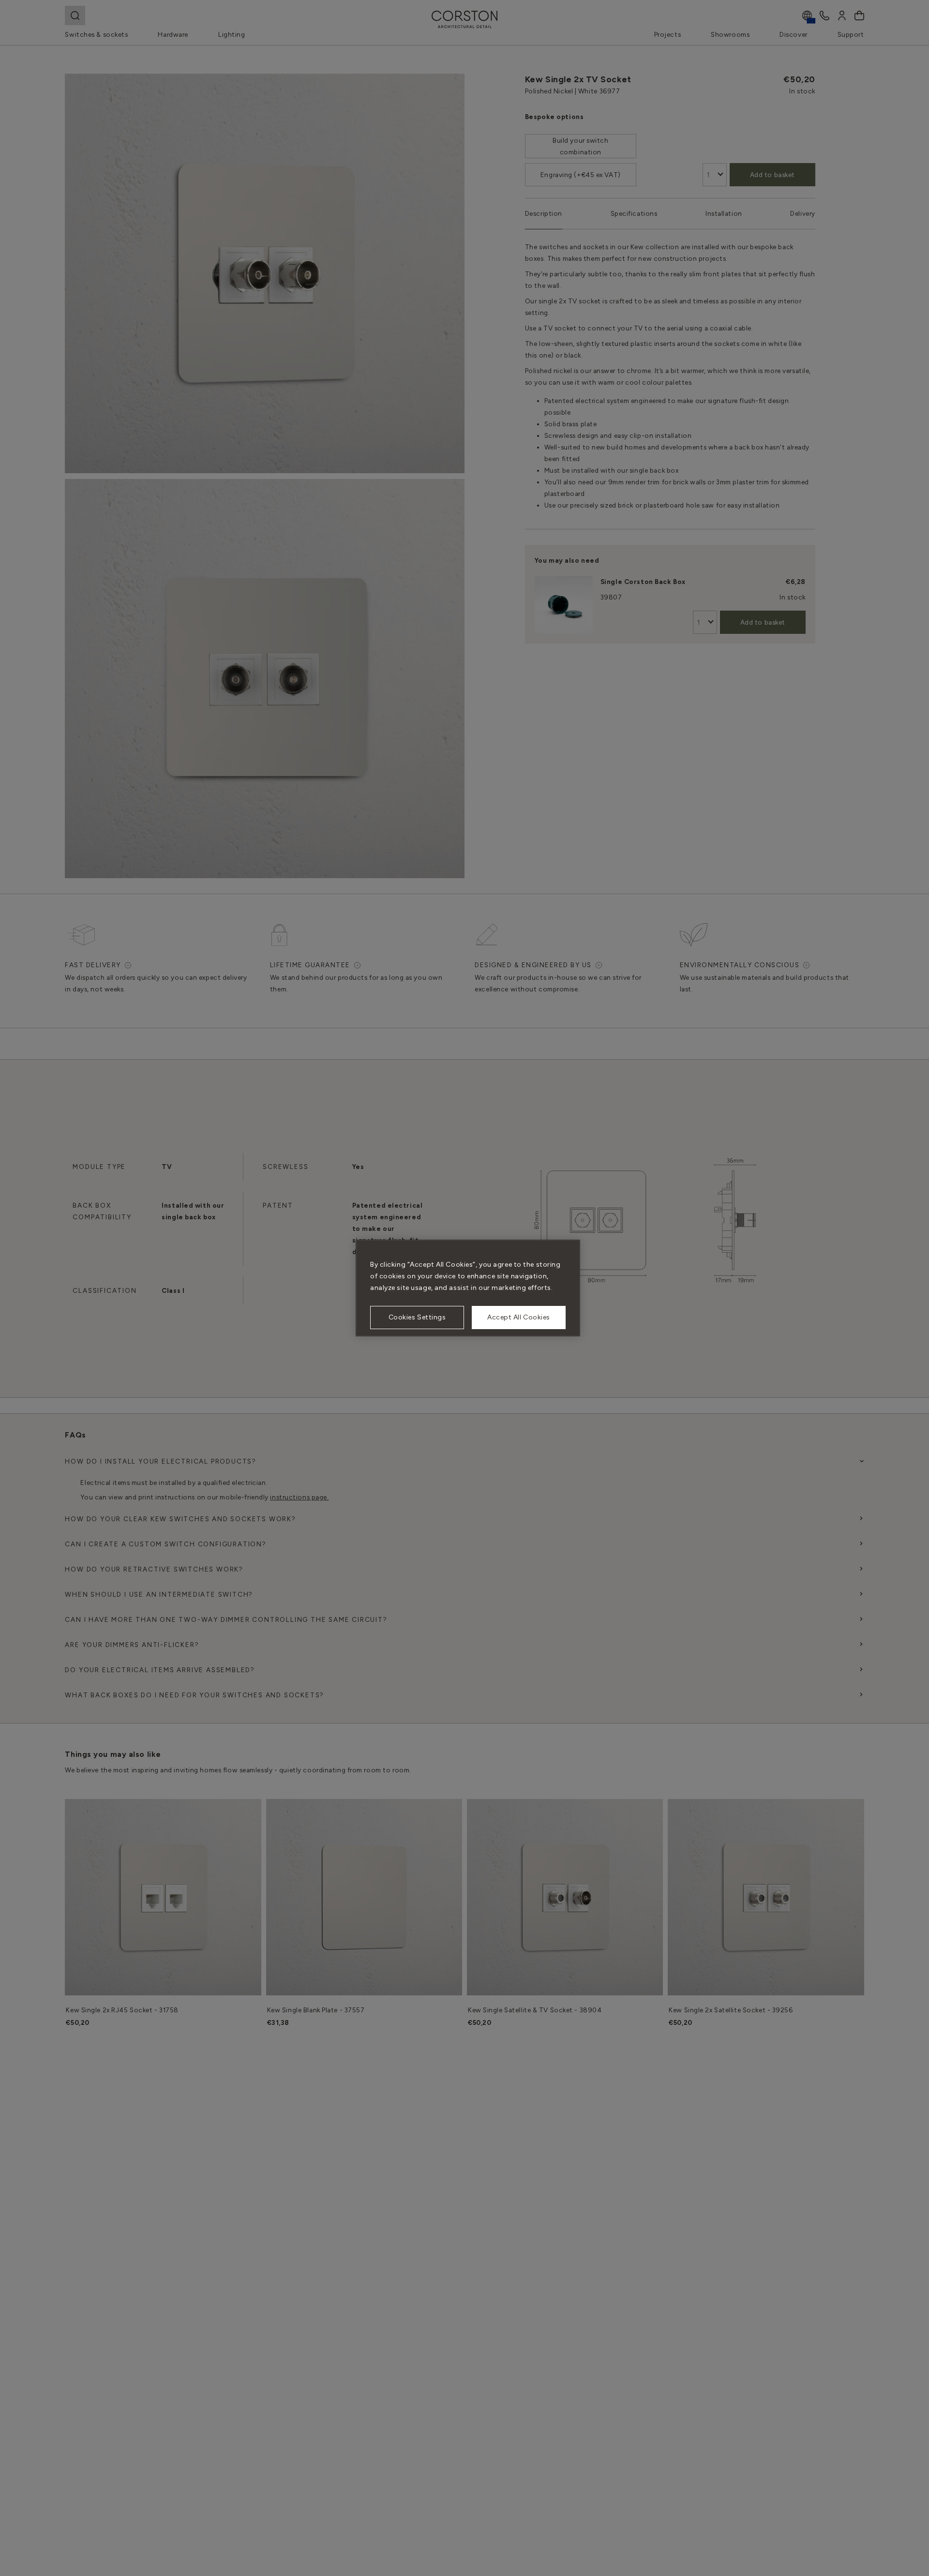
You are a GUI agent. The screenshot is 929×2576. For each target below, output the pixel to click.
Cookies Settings (417, 1317)
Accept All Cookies (519, 1317)
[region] (468, 1288)
